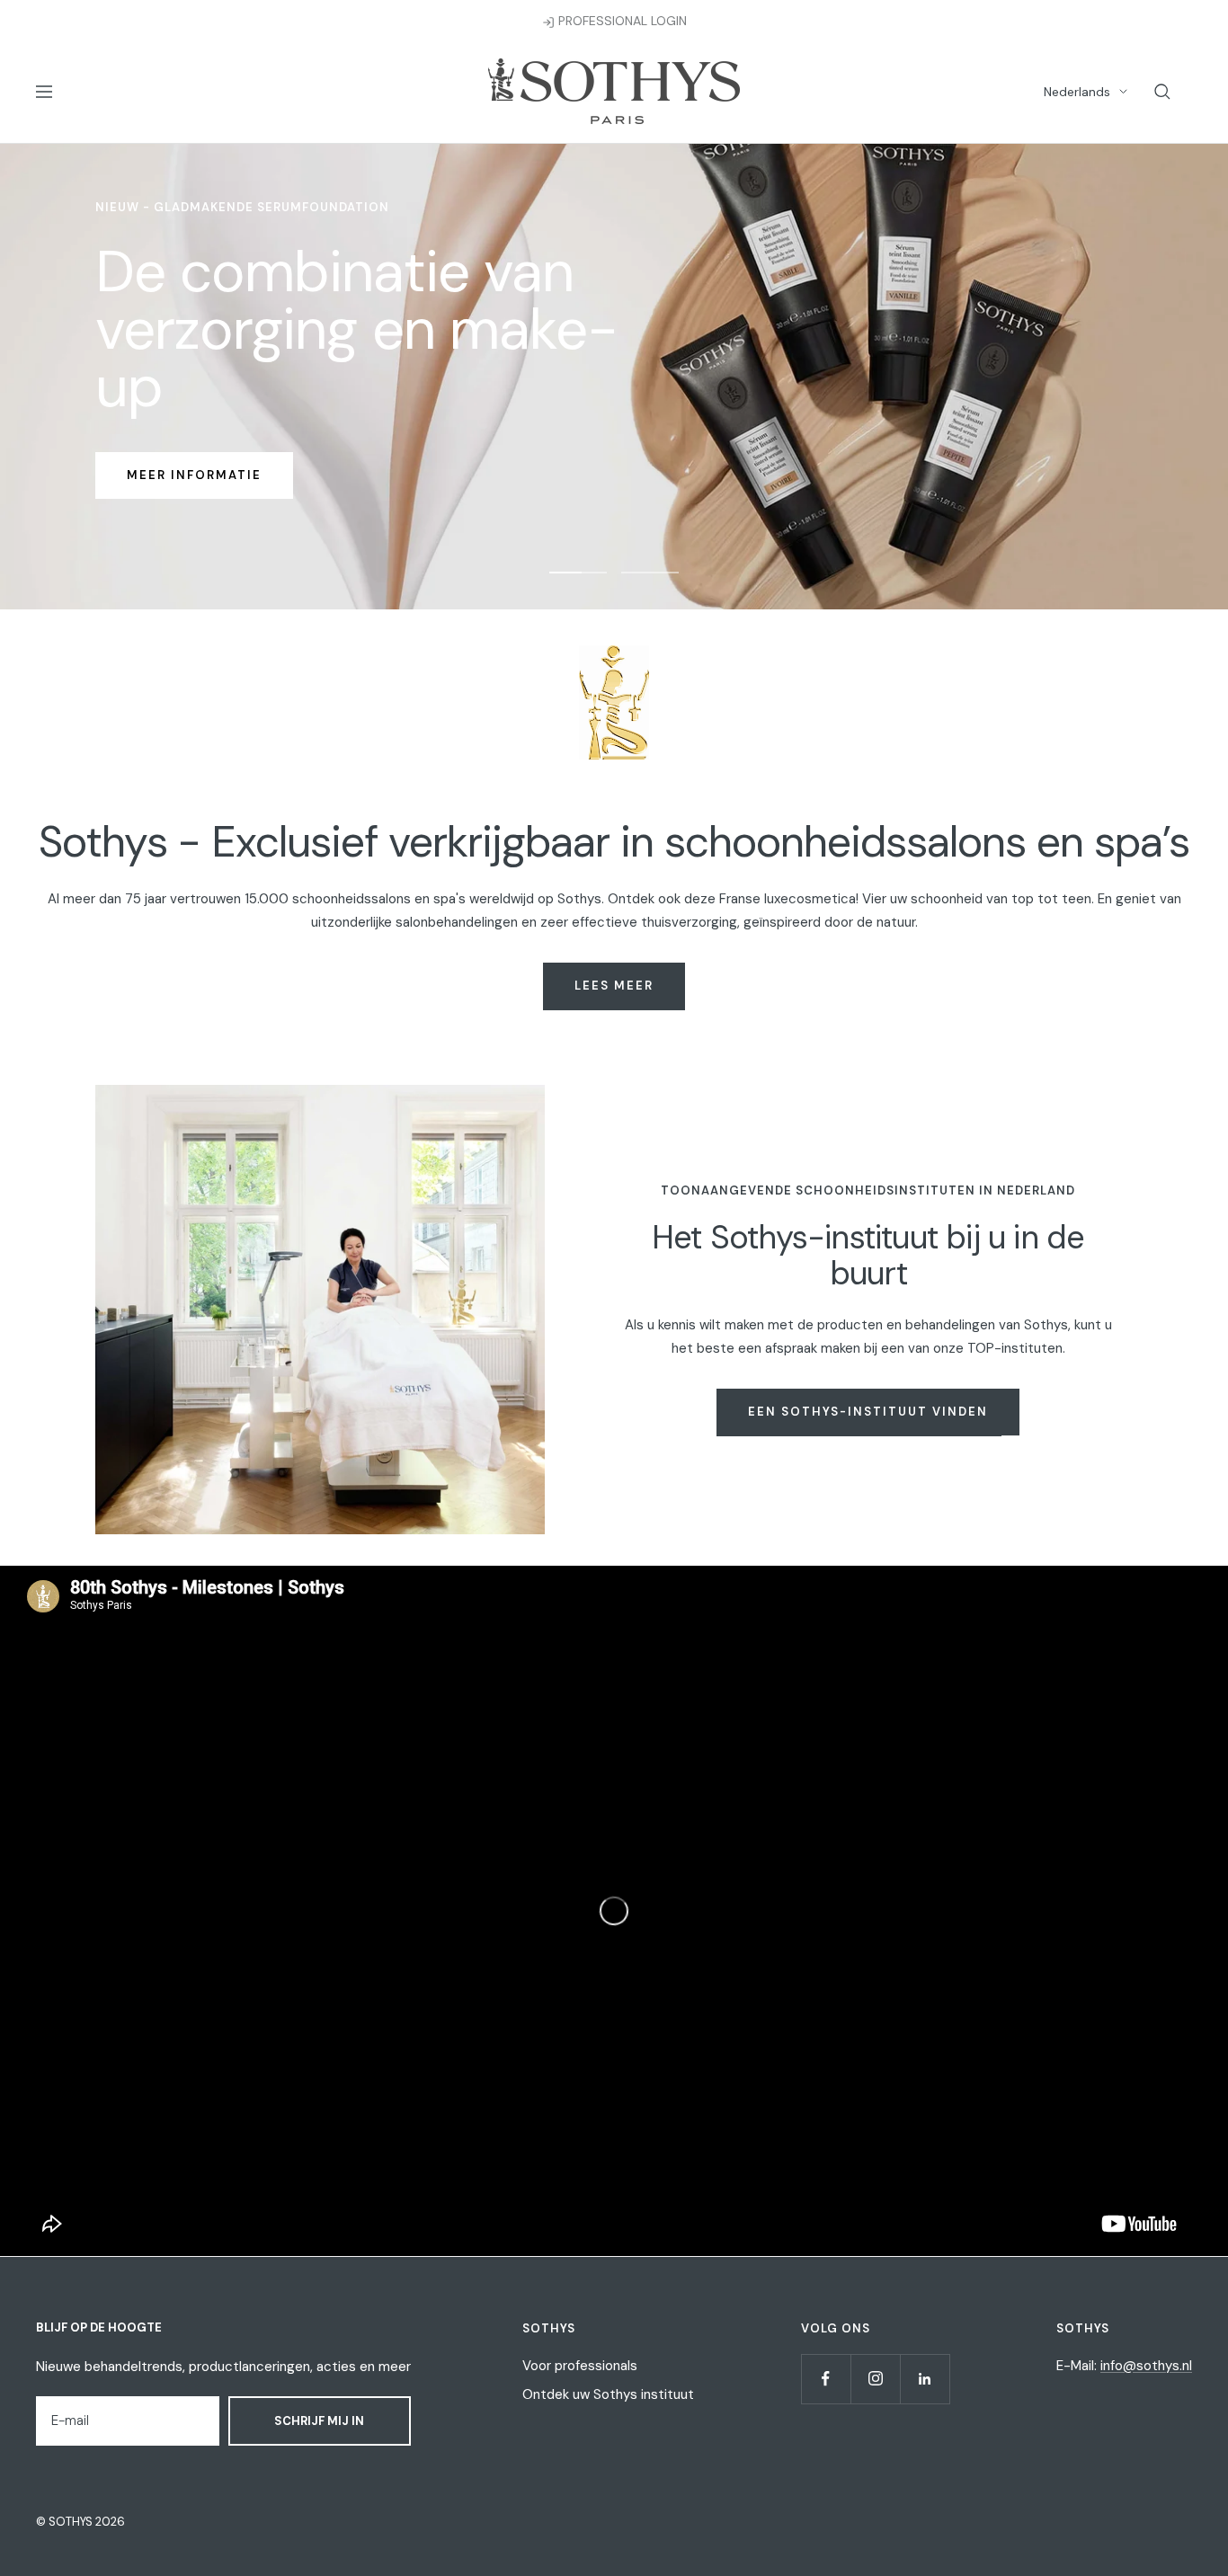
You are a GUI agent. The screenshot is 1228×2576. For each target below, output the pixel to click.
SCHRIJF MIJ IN (319, 2421)
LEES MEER (614, 986)
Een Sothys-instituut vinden (868, 1412)
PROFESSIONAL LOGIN (621, 21)
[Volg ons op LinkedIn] (925, 2379)
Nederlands (1077, 92)
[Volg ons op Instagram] (875, 2379)
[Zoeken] (1162, 92)
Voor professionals (580, 2366)
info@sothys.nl (1146, 2366)
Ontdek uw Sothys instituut (608, 2394)
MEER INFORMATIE (194, 475)
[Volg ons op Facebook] (826, 2379)
